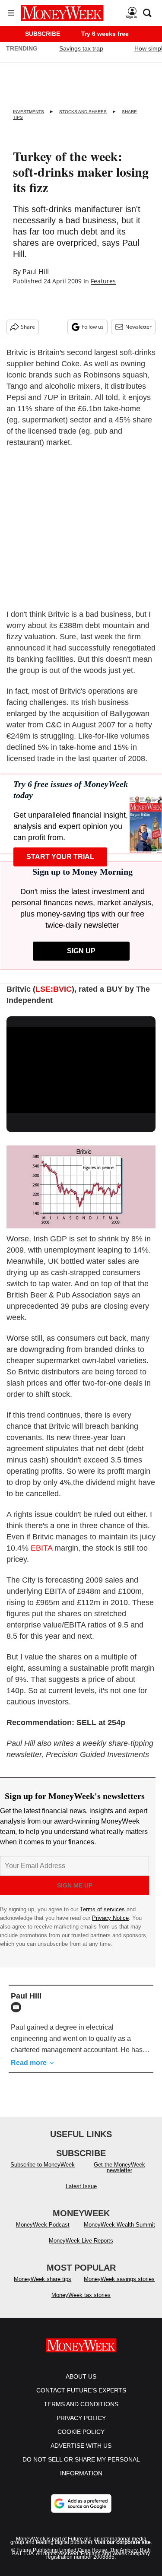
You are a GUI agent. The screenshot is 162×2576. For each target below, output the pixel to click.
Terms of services (103, 1909)
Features (103, 281)
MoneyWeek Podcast (43, 2225)
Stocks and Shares (83, 112)
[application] (81, 1069)
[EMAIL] (18, 2007)
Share (28, 327)
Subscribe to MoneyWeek (43, 2165)
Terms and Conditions (81, 2404)
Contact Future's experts (81, 2390)
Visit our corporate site (123, 2542)
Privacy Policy (81, 2418)
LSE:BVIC (54, 989)
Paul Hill (36, 272)
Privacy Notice (110, 1918)
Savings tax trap (81, 48)
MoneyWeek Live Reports (81, 2241)
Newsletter (138, 327)
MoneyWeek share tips (43, 2279)
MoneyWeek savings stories (119, 2279)
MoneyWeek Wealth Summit (119, 2225)
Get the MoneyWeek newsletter (119, 2167)
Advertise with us (81, 2446)
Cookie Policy (81, 2432)
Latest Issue (81, 2186)
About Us (81, 2376)
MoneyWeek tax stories (81, 2295)
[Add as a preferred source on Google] (81, 2503)
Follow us (93, 327)
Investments (29, 112)
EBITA (41, 1548)
